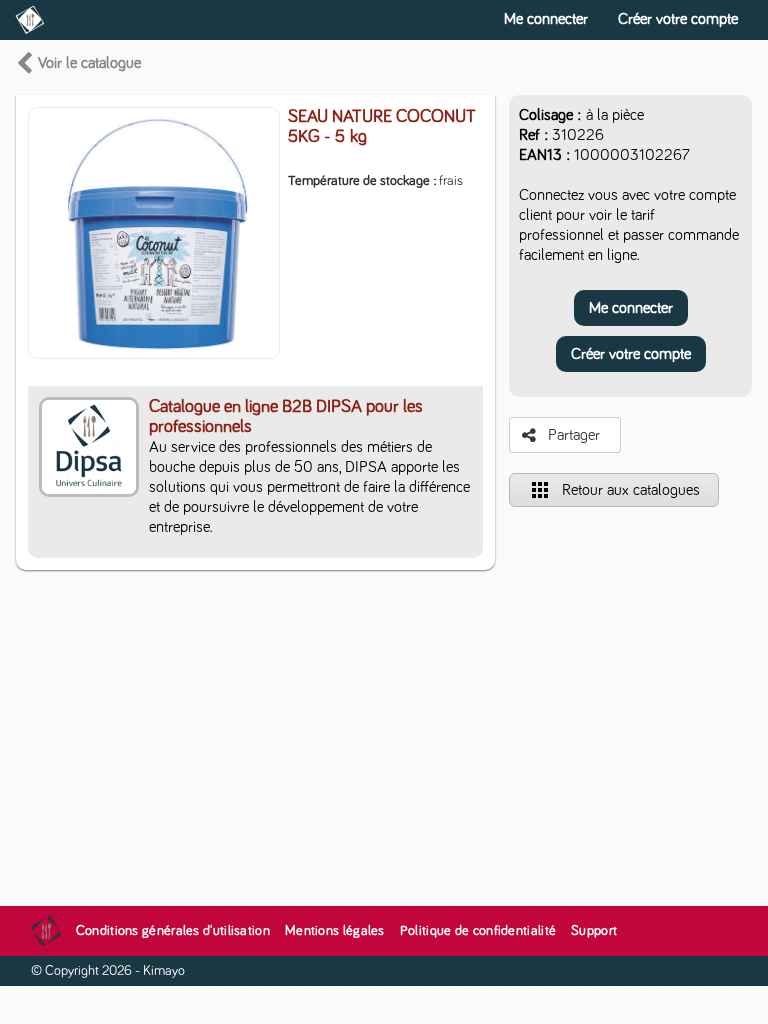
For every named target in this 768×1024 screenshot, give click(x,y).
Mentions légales (335, 931)
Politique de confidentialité (478, 931)
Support (594, 931)
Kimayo (164, 971)
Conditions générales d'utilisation (173, 931)
